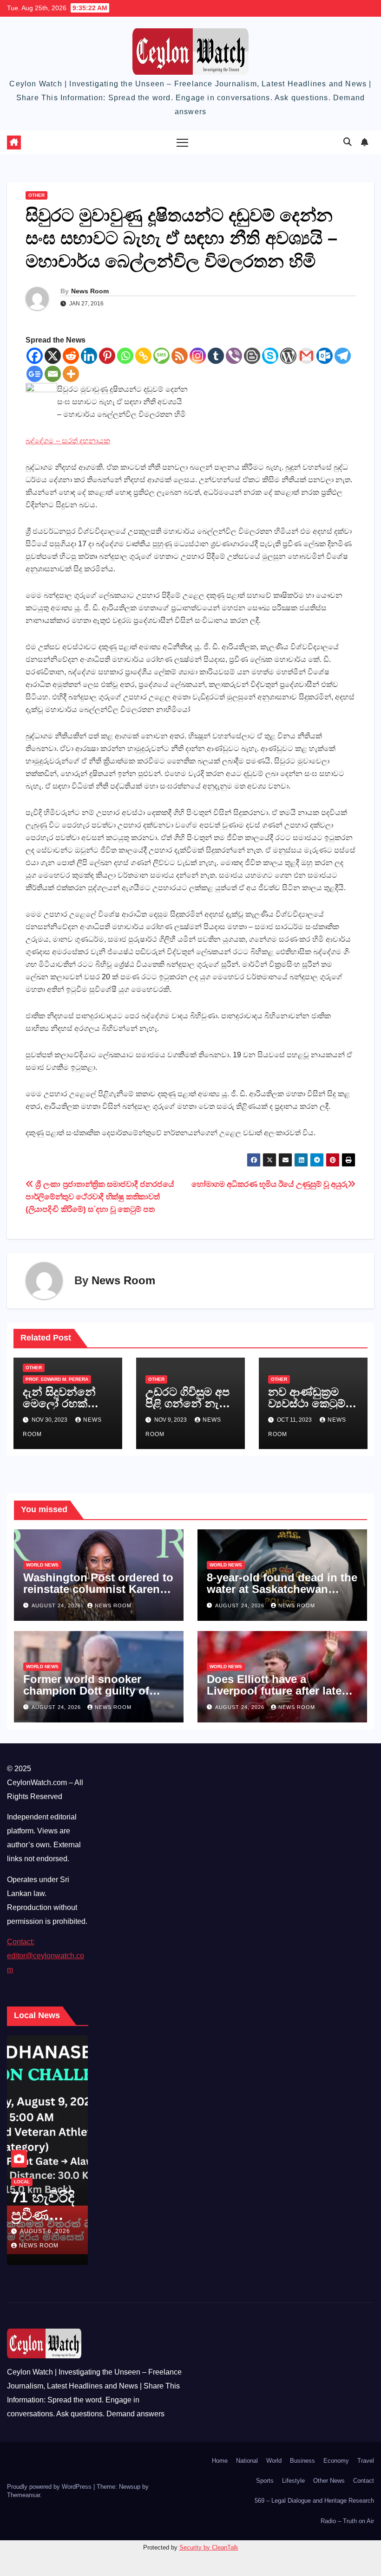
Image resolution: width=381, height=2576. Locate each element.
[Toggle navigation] (182, 142)
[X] (53, 356)
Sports (265, 2481)
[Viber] (234, 356)
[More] (71, 374)
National (247, 2461)
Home (220, 2461)
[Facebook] (35, 356)
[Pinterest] (107, 356)
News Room (90, 291)
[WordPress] (288, 356)
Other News (329, 2481)
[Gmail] (306, 356)
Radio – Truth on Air (347, 2521)
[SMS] (161, 356)
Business (302, 2461)
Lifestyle (293, 2481)
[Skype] (270, 356)
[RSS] (180, 356)
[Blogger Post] (252, 356)
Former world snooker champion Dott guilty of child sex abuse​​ (86, 1691)
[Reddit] (71, 356)
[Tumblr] (216, 356)
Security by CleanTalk (209, 2547)
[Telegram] (343, 356)
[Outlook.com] (325, 356)
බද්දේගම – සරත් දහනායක (68, 441)
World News (42, 1565)
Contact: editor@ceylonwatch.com (46, 1956)
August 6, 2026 (45, 2231)
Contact (364, 2481)
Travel (366, 2461)
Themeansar (23, 2495)
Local (22, 2182)
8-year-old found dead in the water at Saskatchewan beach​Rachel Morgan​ (282, 1589)
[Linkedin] (89, 356)
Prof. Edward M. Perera (57, 1379)
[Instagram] (198, 356)
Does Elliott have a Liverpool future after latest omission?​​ (279, 1691)
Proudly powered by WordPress (50, 2487)
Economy (336, 2461)
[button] (348, 142)
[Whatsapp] (125, 356)
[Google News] (35, 374)
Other (36, 195)
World (274, 2461)
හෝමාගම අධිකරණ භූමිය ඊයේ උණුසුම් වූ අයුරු (269, 1184)
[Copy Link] (143, 356)
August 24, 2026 (57, 1605)
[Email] (53, 374)
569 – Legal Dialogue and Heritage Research (314, 2501)
